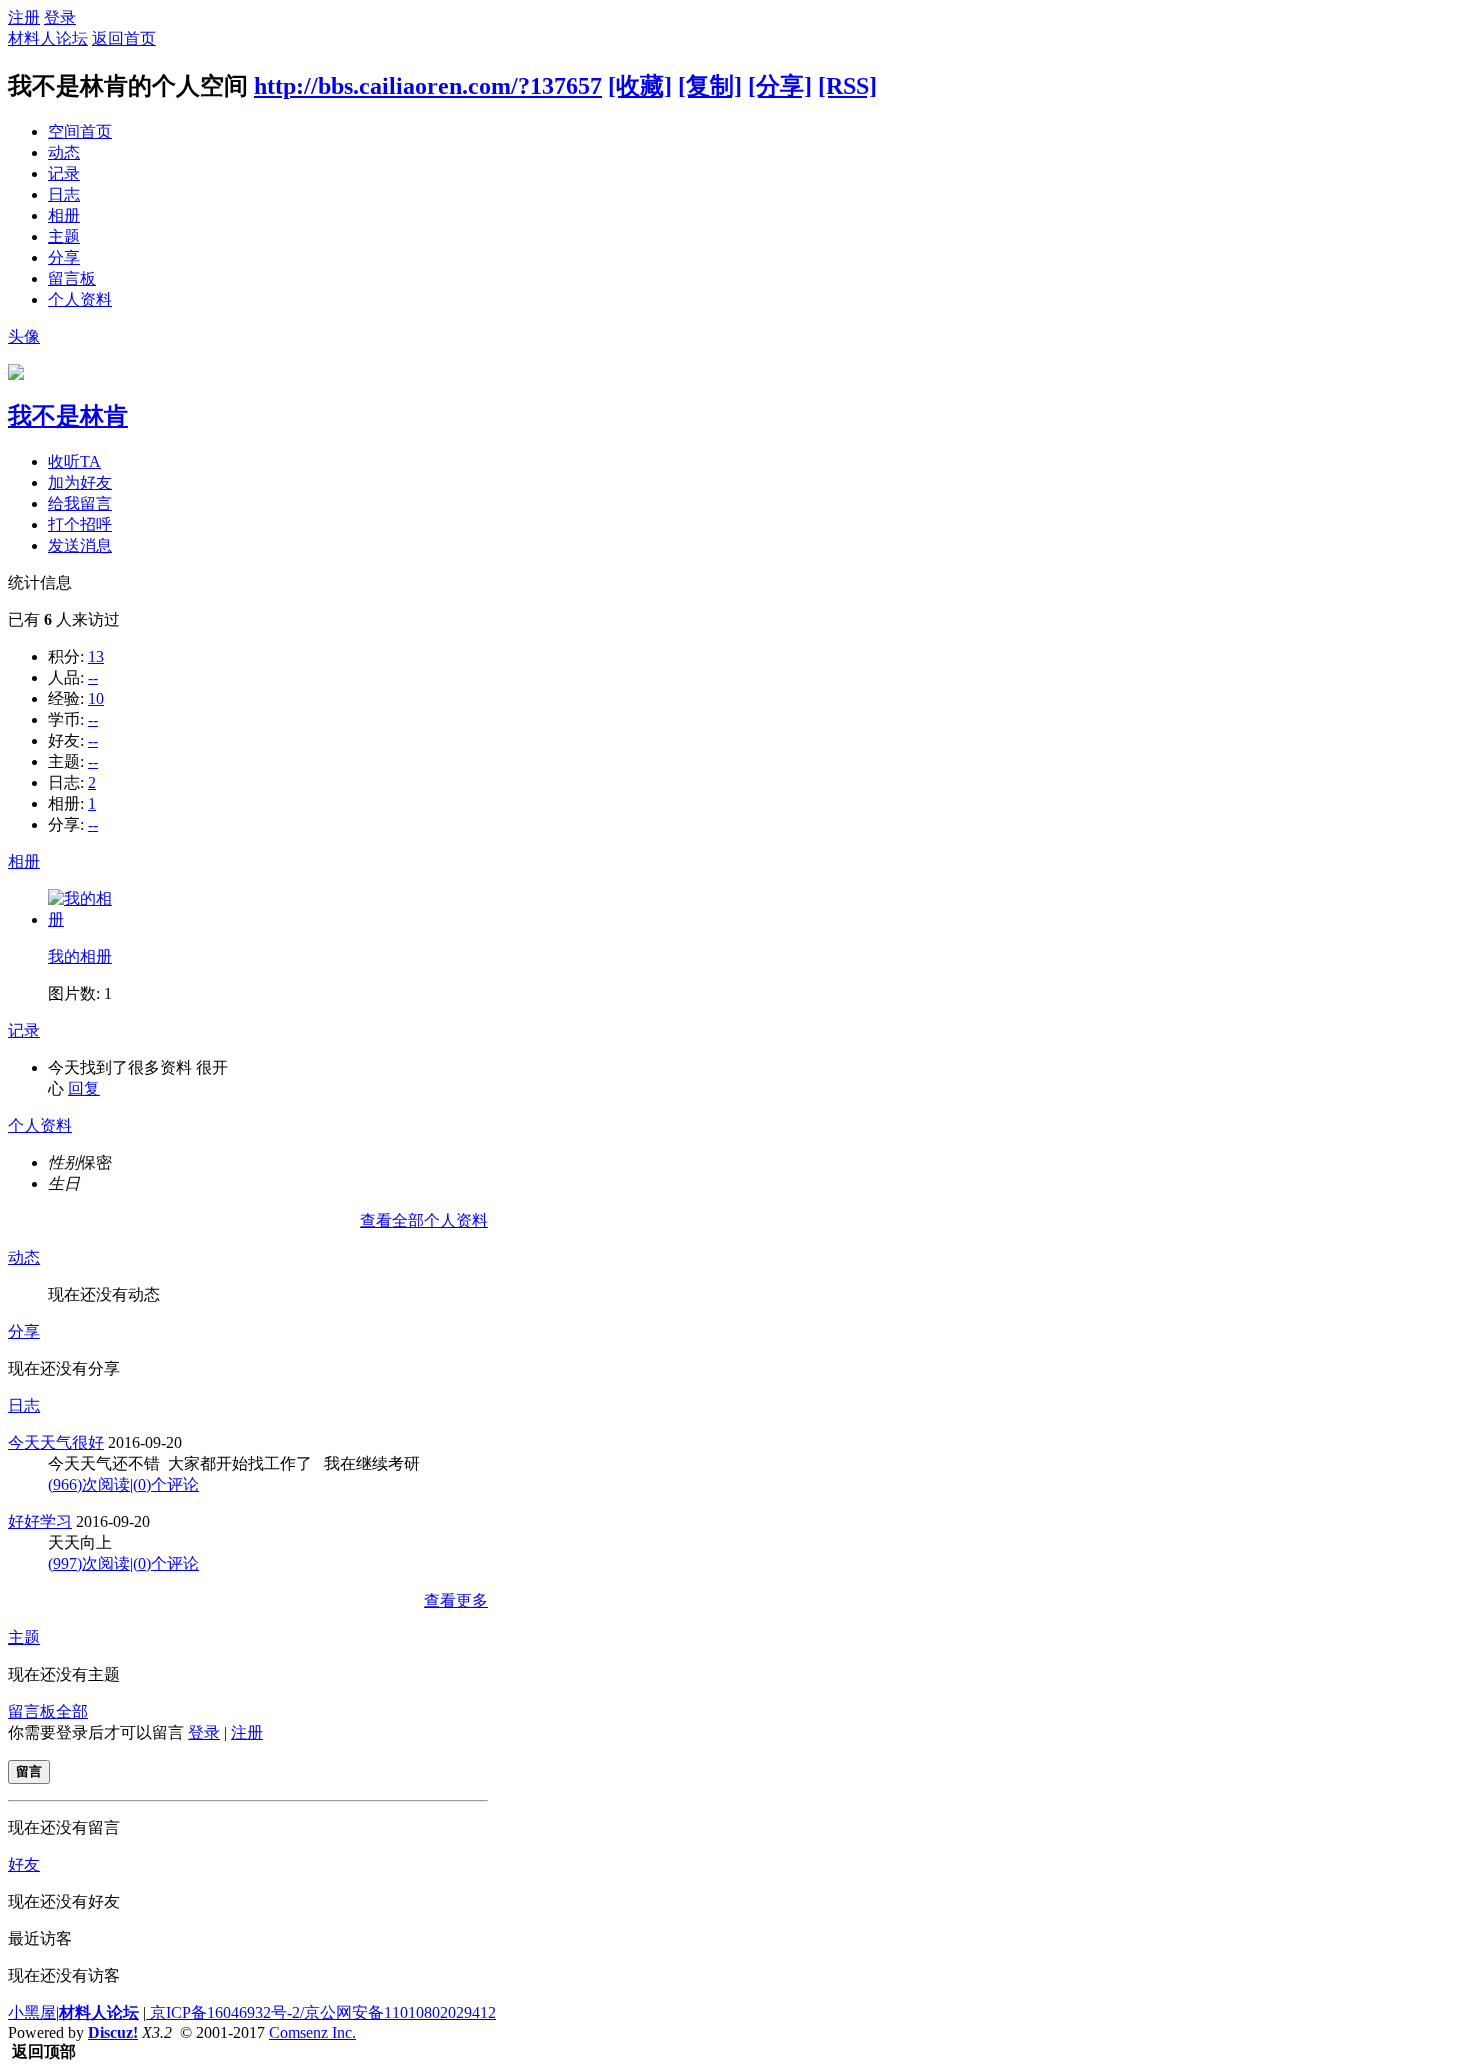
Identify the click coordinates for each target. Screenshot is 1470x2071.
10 (96, 698)
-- (93, 677)
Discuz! (113, 2032)
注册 (24, 17)
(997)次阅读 (89, 1563)
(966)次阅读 (89, 1484)
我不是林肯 (68, 416)
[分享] (780, 86)
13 (96, 656)
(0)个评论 (166, 1484)
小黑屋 (32, 2012)
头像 (24, 336)
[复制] (710, 86)
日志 (64, 194)
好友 (24, 1864)
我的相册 (80, 956)
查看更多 (456, 1600)
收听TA (74, 461)
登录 (60, 17)
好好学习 (40, 1521)
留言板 (72, 278)
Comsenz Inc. (312, 2032)
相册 (64, 215)
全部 (72, 1711)
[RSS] (847, 86)
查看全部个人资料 (424, 1220)
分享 (64, 257)
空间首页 (80, 131)
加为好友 (80, 482)
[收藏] (640, 86)
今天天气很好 (56, 1442)
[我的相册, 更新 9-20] (83, 919)
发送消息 (80, 545)
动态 (64, 152)
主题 (64, 236)
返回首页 (124, 38)
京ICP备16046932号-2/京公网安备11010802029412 (321, 2012)
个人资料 (80, 299)
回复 (84, 1088)
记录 (64, 173)
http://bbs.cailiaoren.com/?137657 (428, 86)
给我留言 (80, 503)
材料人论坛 (48, 38)
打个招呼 (80, 524)
